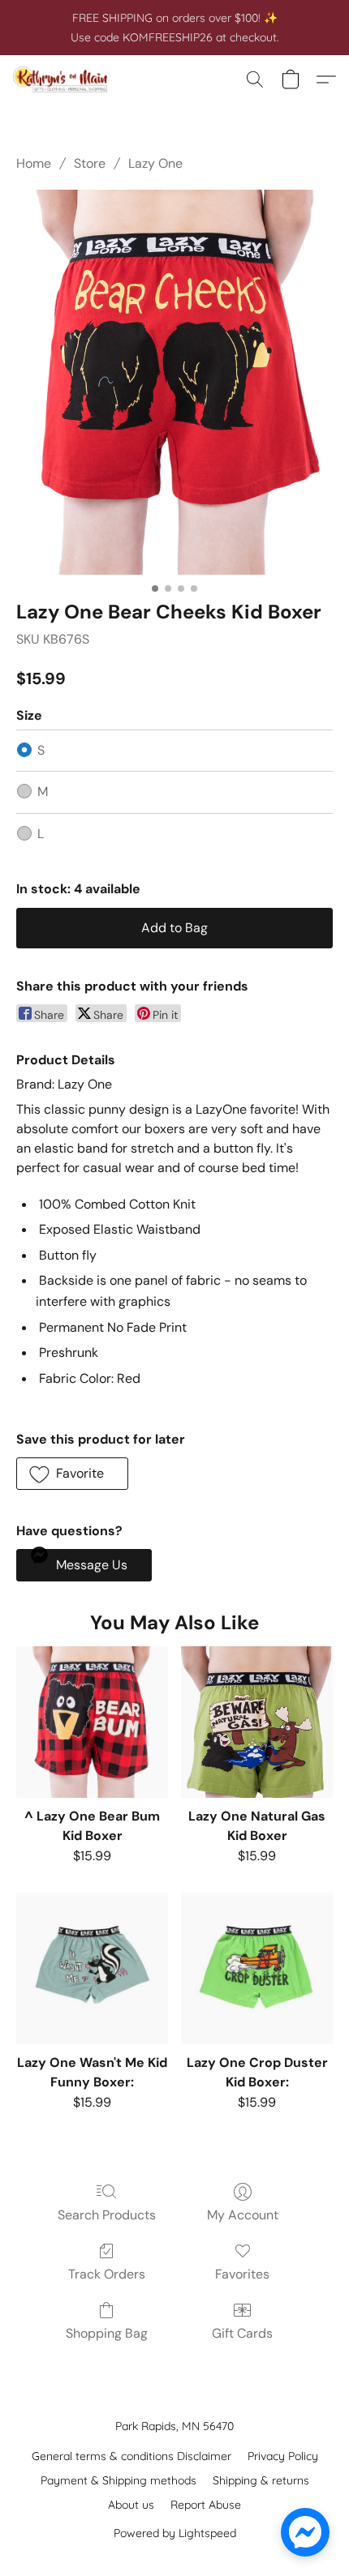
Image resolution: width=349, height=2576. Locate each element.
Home (34, 163)
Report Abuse (206, 2505)
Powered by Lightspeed (175, 2533)
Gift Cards (242, 2333)
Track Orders (107, 2274)
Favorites (242, 2274)
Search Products (107, 2215)
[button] (63, 79)
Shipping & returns (261, 2480)
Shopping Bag (107, 2333)
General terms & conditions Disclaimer (131, 2456)
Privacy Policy (283, 2456)
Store (90, 163)
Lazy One (155, 163)
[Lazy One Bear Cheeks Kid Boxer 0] (174, 382)
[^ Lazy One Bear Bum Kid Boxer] (92, 1722)
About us (131, 2505)
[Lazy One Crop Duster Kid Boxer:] (257, 1968)
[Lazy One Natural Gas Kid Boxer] (257, 1722)
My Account (243, 2215)
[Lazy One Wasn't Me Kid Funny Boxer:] (92, 1968)
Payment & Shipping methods (118, 2480)
